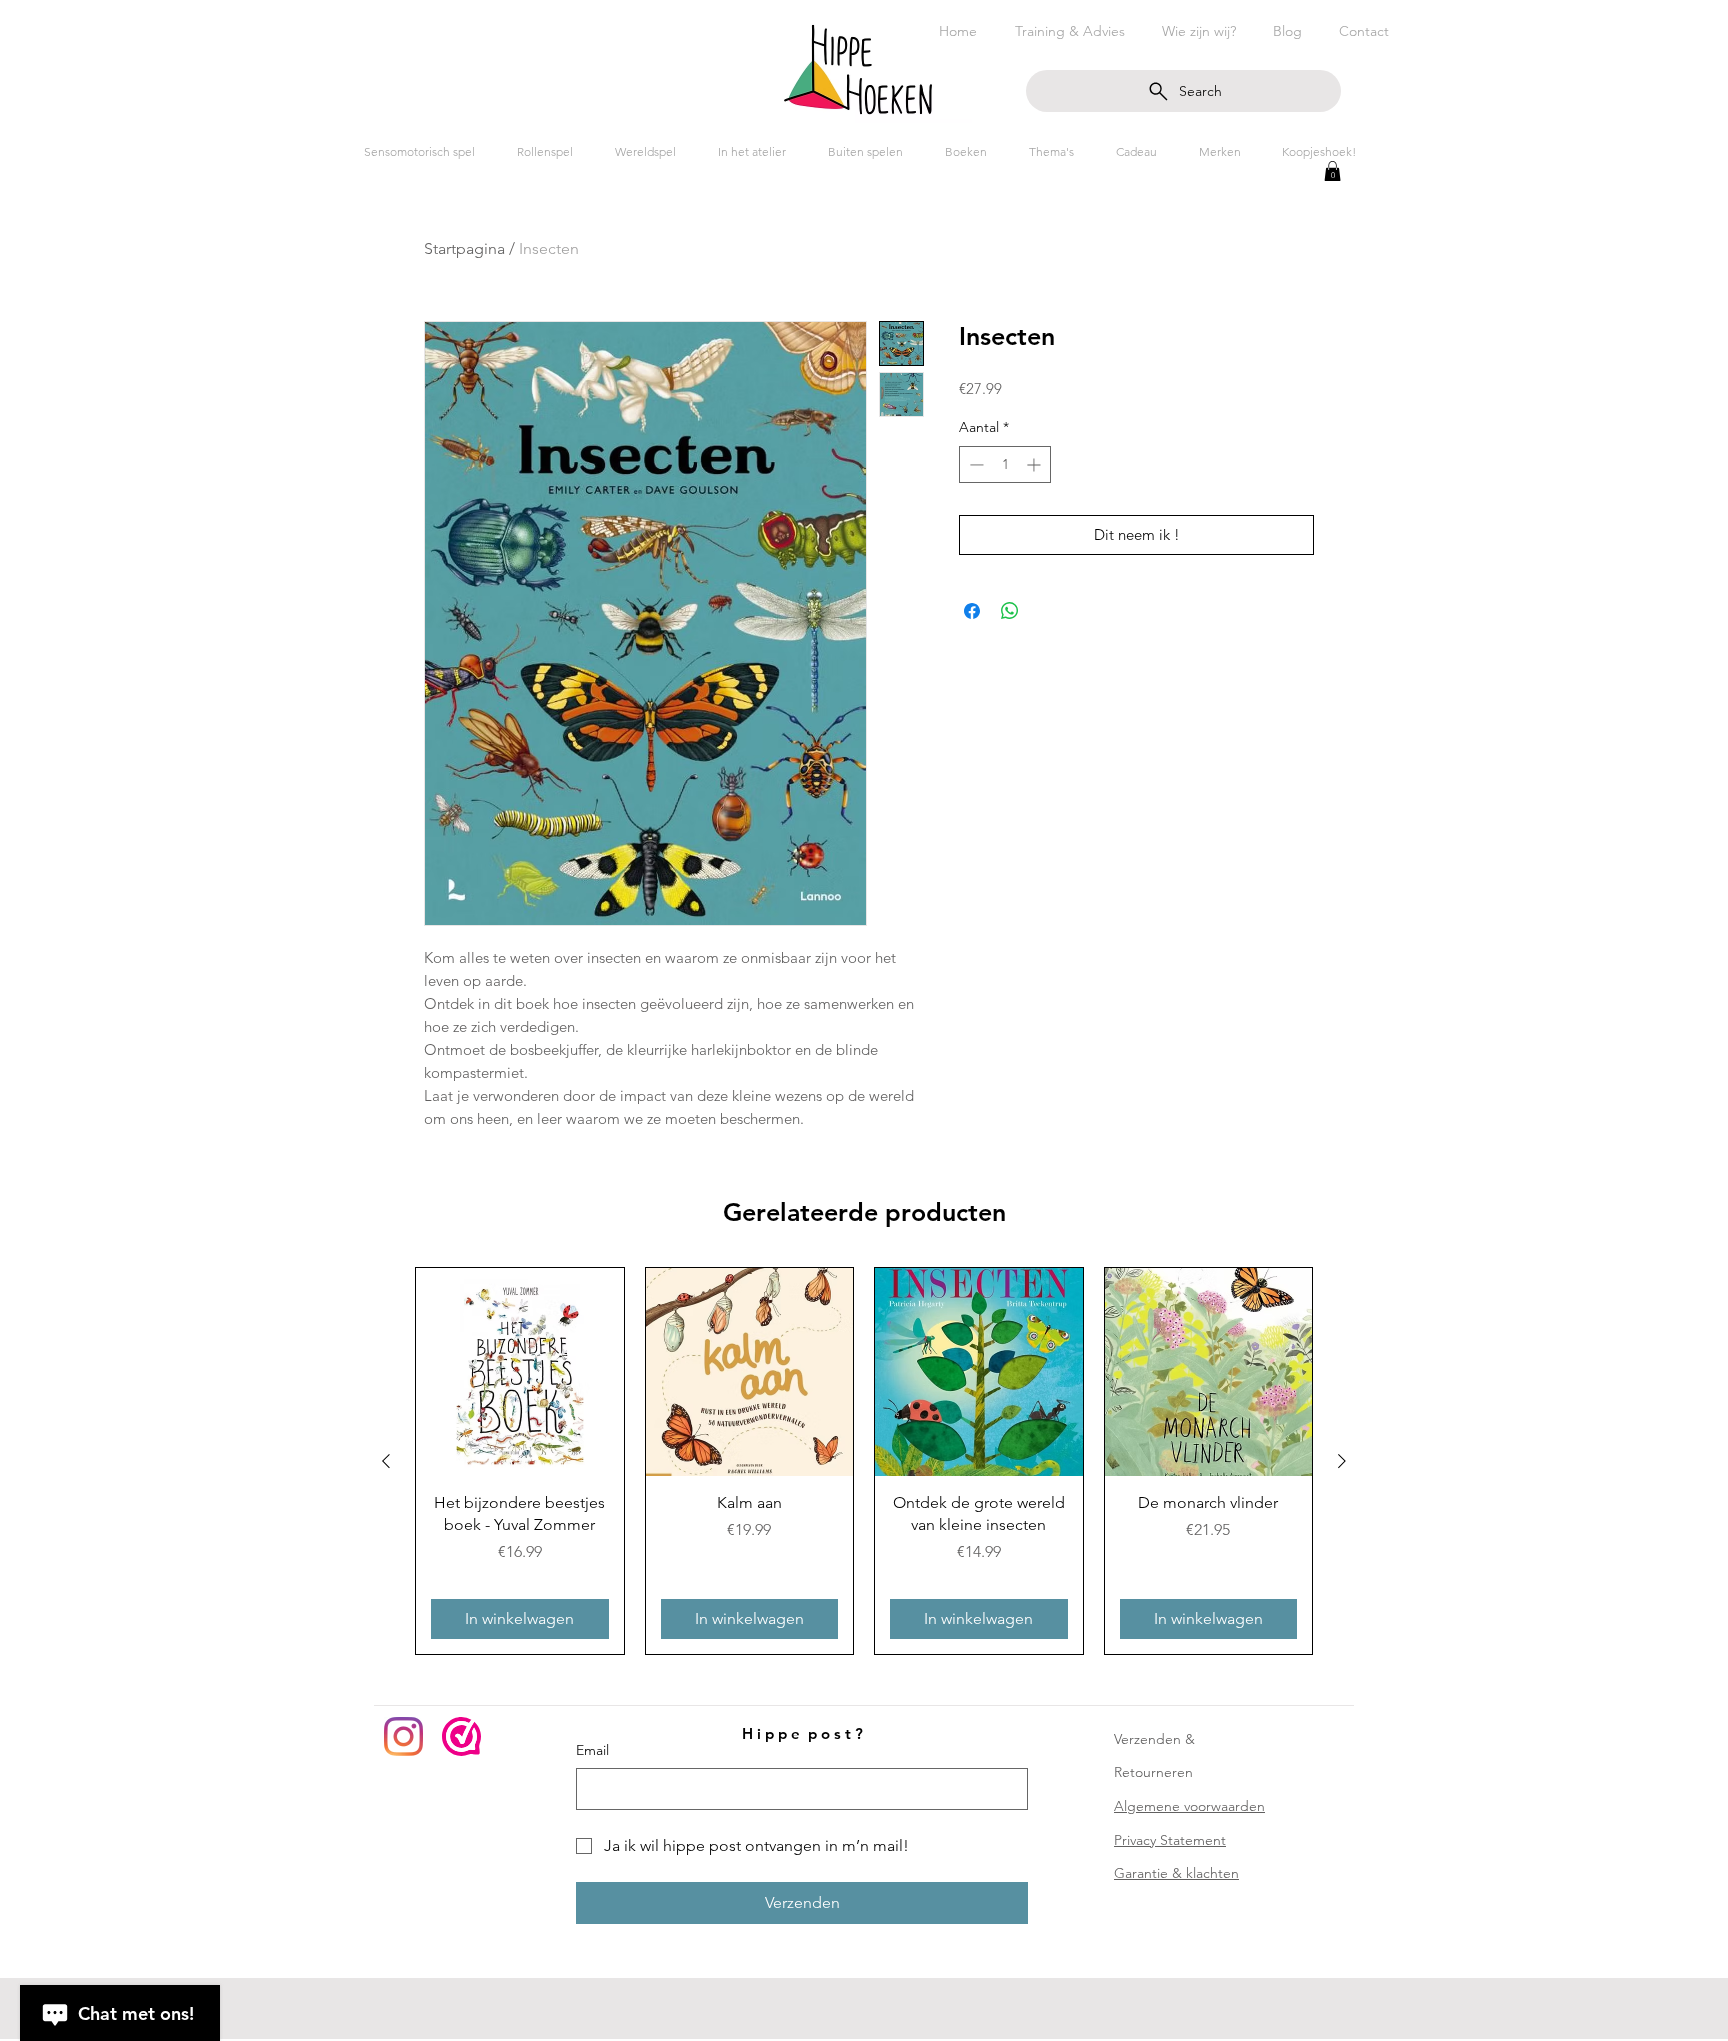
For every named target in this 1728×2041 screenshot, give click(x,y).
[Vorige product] (386, 1461)
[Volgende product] (1342, 1461)
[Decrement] (974, 464)
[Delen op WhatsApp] (1010, 611)
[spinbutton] (1005, 464)
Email (592, 1750)
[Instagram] (403, 1736)
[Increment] (1035, 464)
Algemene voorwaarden (1189, 1806)
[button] (1332, 171)
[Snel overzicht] (520, 1372)
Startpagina (464, 248)
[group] (864, 1461)
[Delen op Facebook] (972, 611)
